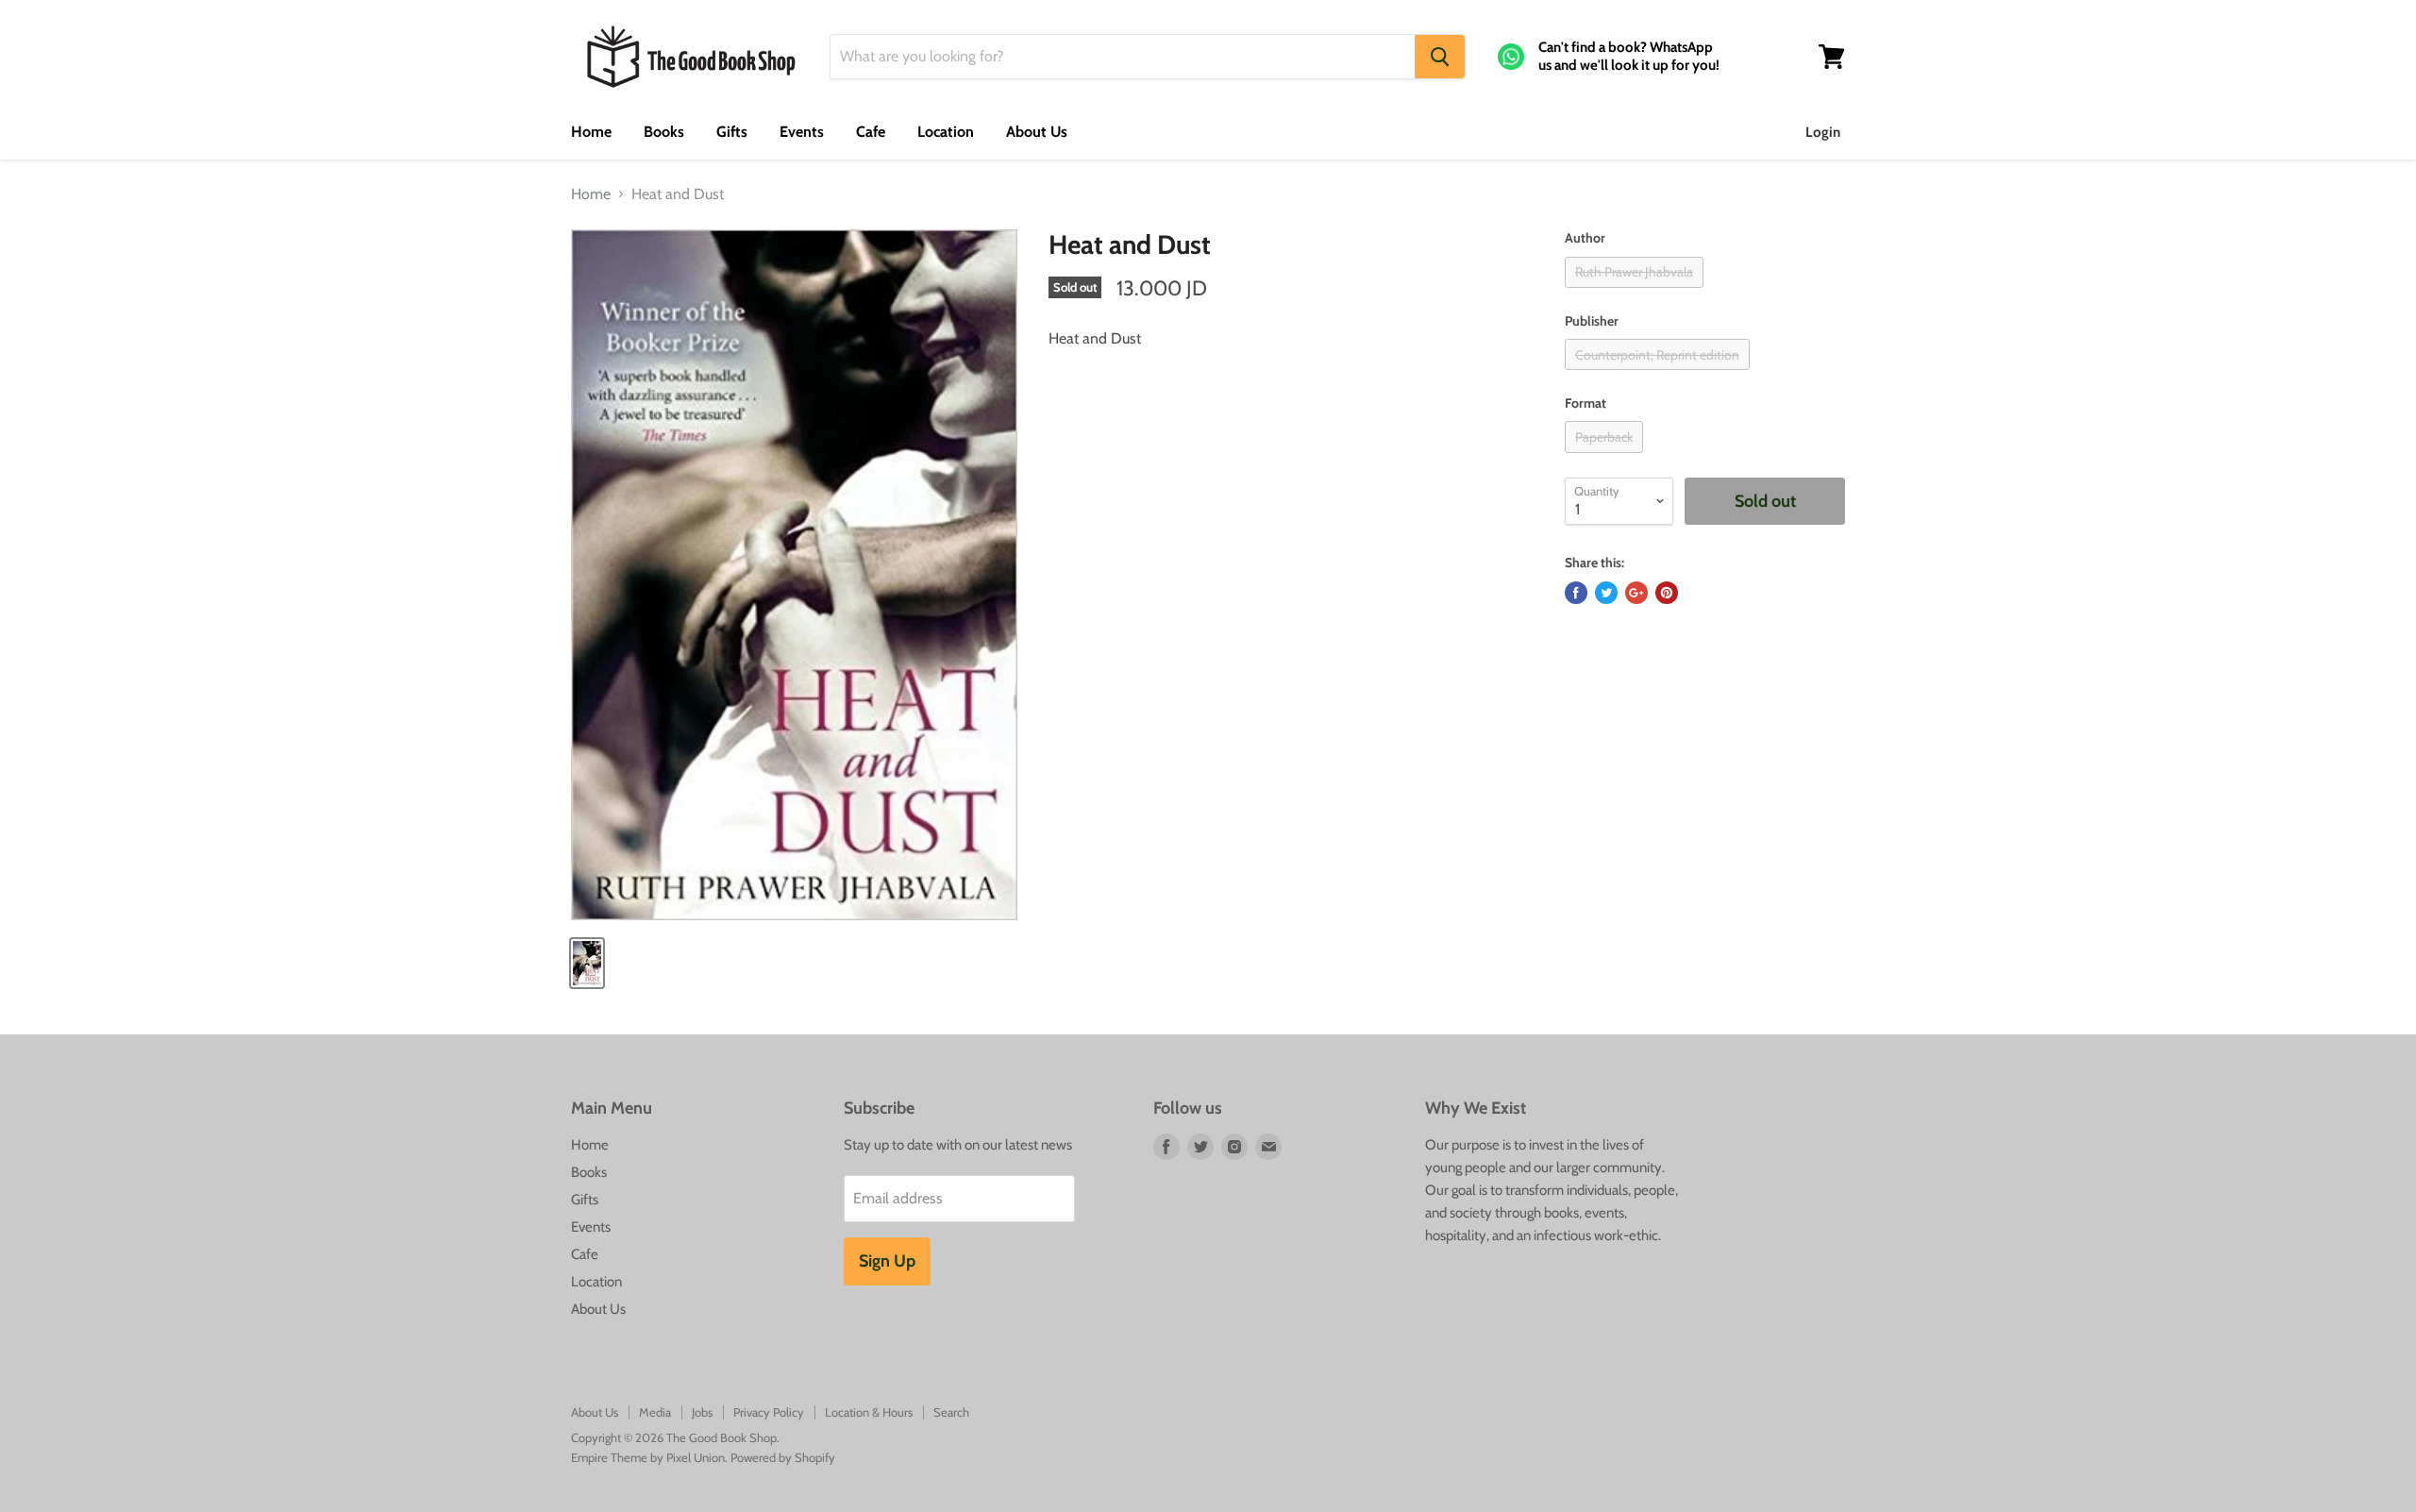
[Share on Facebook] (1576, 593)
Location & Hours (869, 1412)
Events (802, 132)
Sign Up (887, 1261)
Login (1823, 132)
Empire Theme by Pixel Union (648, 1457)
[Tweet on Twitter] (1606, 593)
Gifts (732, 132)
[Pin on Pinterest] (1667, 593)
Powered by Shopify (783, 1457)
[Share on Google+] (1636, 593)
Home (591, 132)
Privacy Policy (769, 1412)
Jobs (702, 1412)
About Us (1037, 132)
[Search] (1440, 57)
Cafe (871, 132)
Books (664, 132)
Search (951, 1412)
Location (946, 132)
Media (655, 1412)
